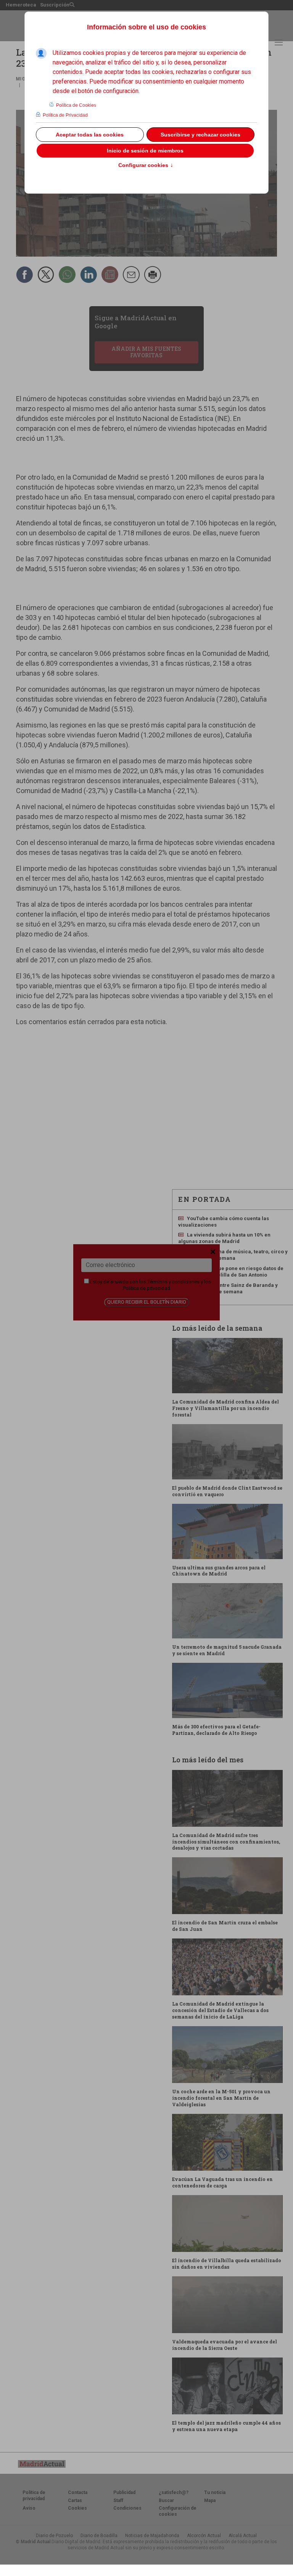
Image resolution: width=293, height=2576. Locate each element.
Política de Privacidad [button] (65, 115)
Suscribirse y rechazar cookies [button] (200, 135)
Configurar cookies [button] (146, 165)
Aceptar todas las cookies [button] (90, 135)
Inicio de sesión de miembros (145, 151)
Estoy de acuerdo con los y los (150, 1285)
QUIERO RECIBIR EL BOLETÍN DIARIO (147, 1302)
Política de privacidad (146, 1288)
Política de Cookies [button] (76, 105)
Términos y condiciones (173, 1282)
